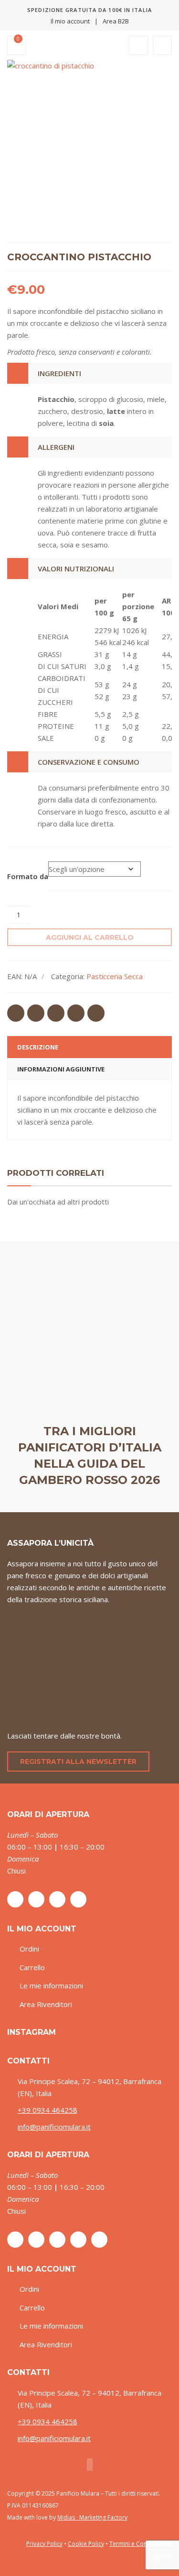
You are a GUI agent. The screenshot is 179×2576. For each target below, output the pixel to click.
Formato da (28, 876)
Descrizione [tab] (38, 1047)
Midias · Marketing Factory (92, 2517)
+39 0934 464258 (47, 2110)
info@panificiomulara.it (54, 2127)
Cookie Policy (86, 2544)
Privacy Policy (44, 2544)
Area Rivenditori (46, 2004)
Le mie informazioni (51, 1985)
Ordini (29, 1949)
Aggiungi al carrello (90, 937)
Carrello (32, 1967)
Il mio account (70, 21)
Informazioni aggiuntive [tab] (61, 1069)
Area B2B (116, 21)
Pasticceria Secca (115, 976)
